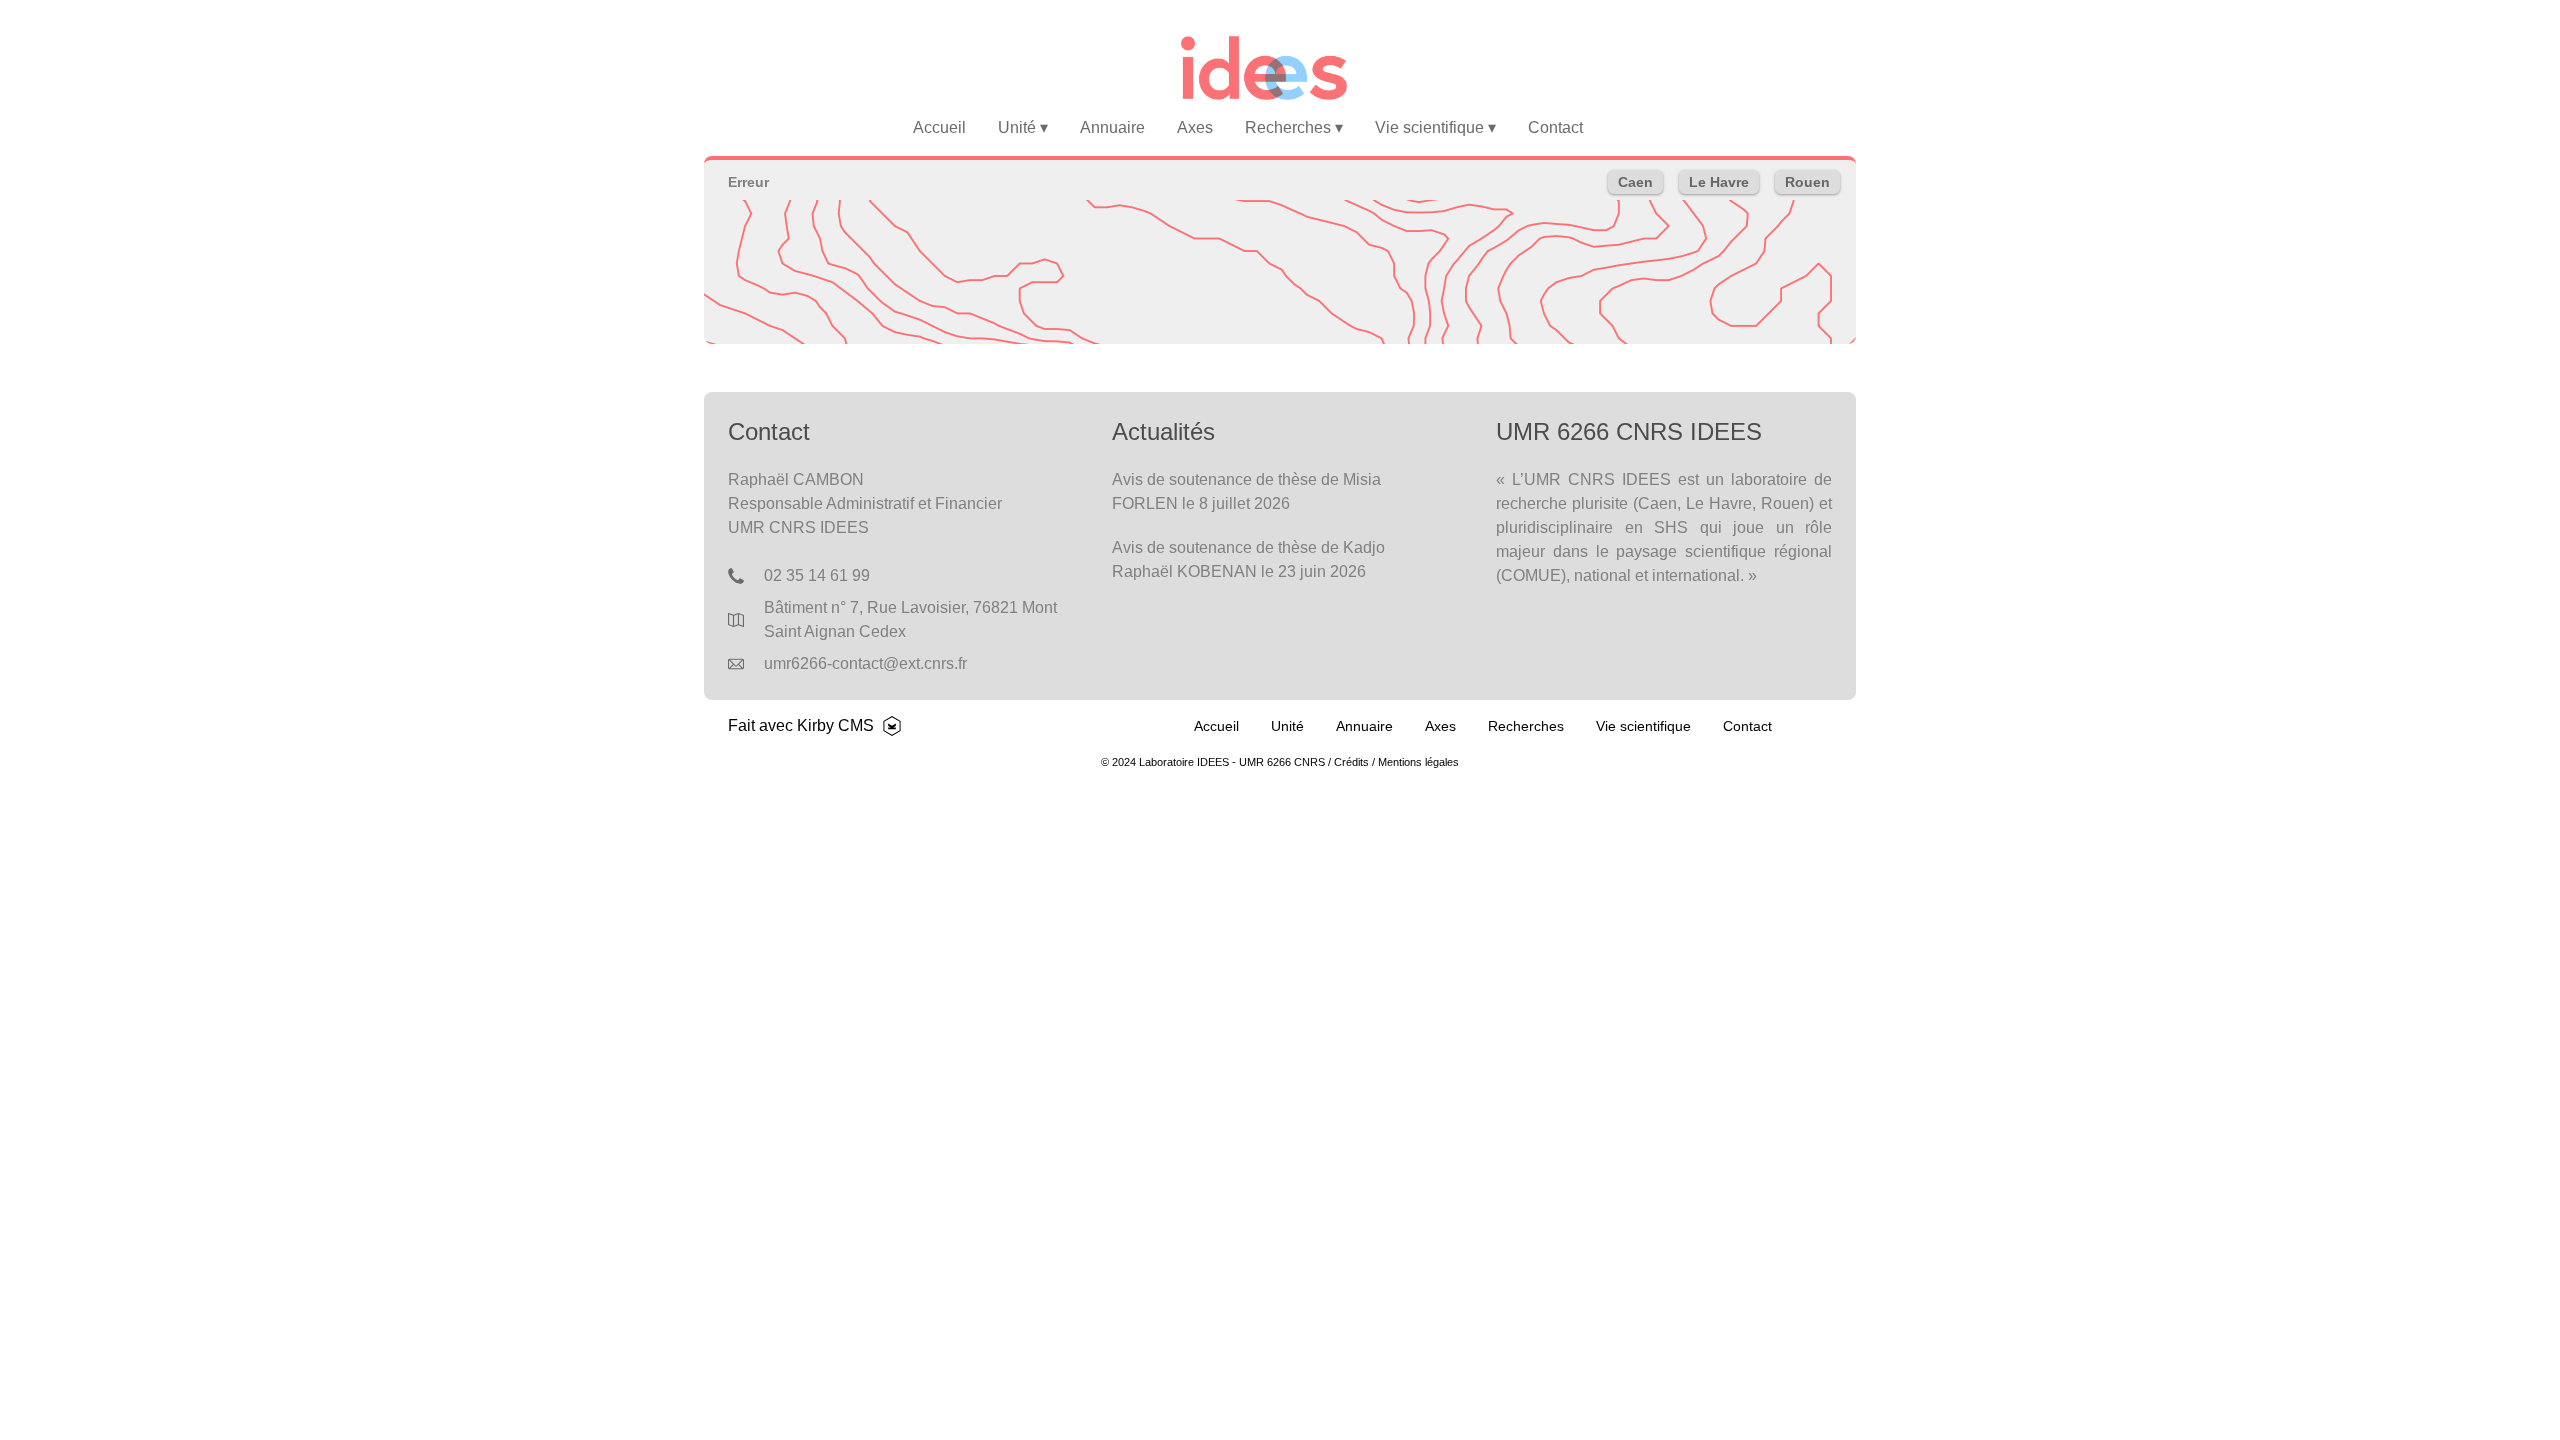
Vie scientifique (1435, 127)
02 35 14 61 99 (817, 575)
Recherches (1294, 127)
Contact (1555, 127)
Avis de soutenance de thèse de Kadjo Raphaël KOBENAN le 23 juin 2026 (1248, 559)
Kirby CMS (835, 725)
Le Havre (1719, 182)
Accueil (939, 127)
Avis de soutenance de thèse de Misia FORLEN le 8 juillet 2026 (1246, 491)
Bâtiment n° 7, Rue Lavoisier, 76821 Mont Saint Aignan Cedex (910, 619)
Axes (1195, 127)
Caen (1635, 182)
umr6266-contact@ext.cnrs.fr (865, 663)
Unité (1023, 127)
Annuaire (1112, 127)
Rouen (1807, 182)
